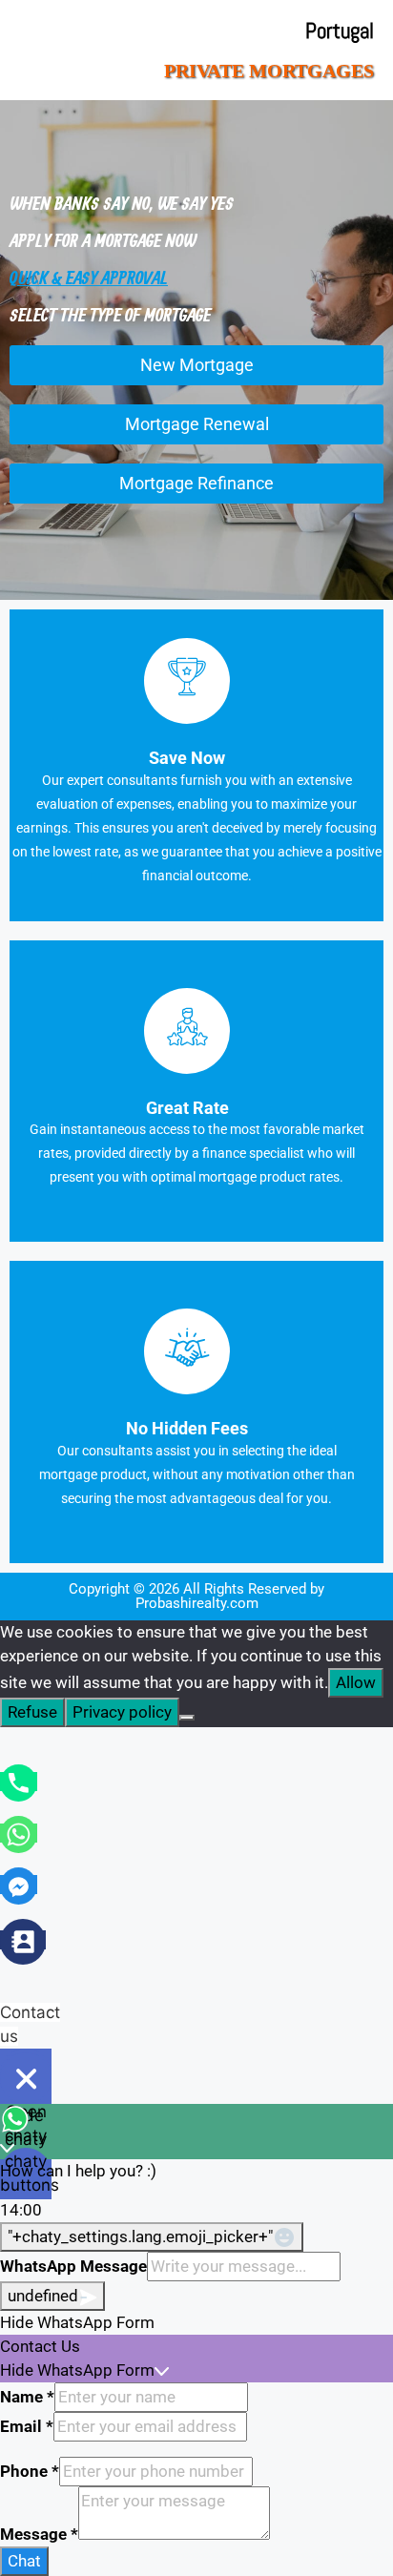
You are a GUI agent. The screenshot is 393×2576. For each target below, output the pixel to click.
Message (39, 2534)
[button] (196, 2323)
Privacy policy (122, 1712)
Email (27, 2426)
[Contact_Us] (23, 1940)
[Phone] (19, 1782)
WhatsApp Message (73, 2266)
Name (27, 2397)
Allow (356, 1682)
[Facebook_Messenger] (19, 1885)
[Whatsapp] (19, 1833)
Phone (30, 2471)
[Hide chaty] (26, 2078)
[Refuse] (187, 1718)
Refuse (32, 1712)
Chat (24, 2561)
